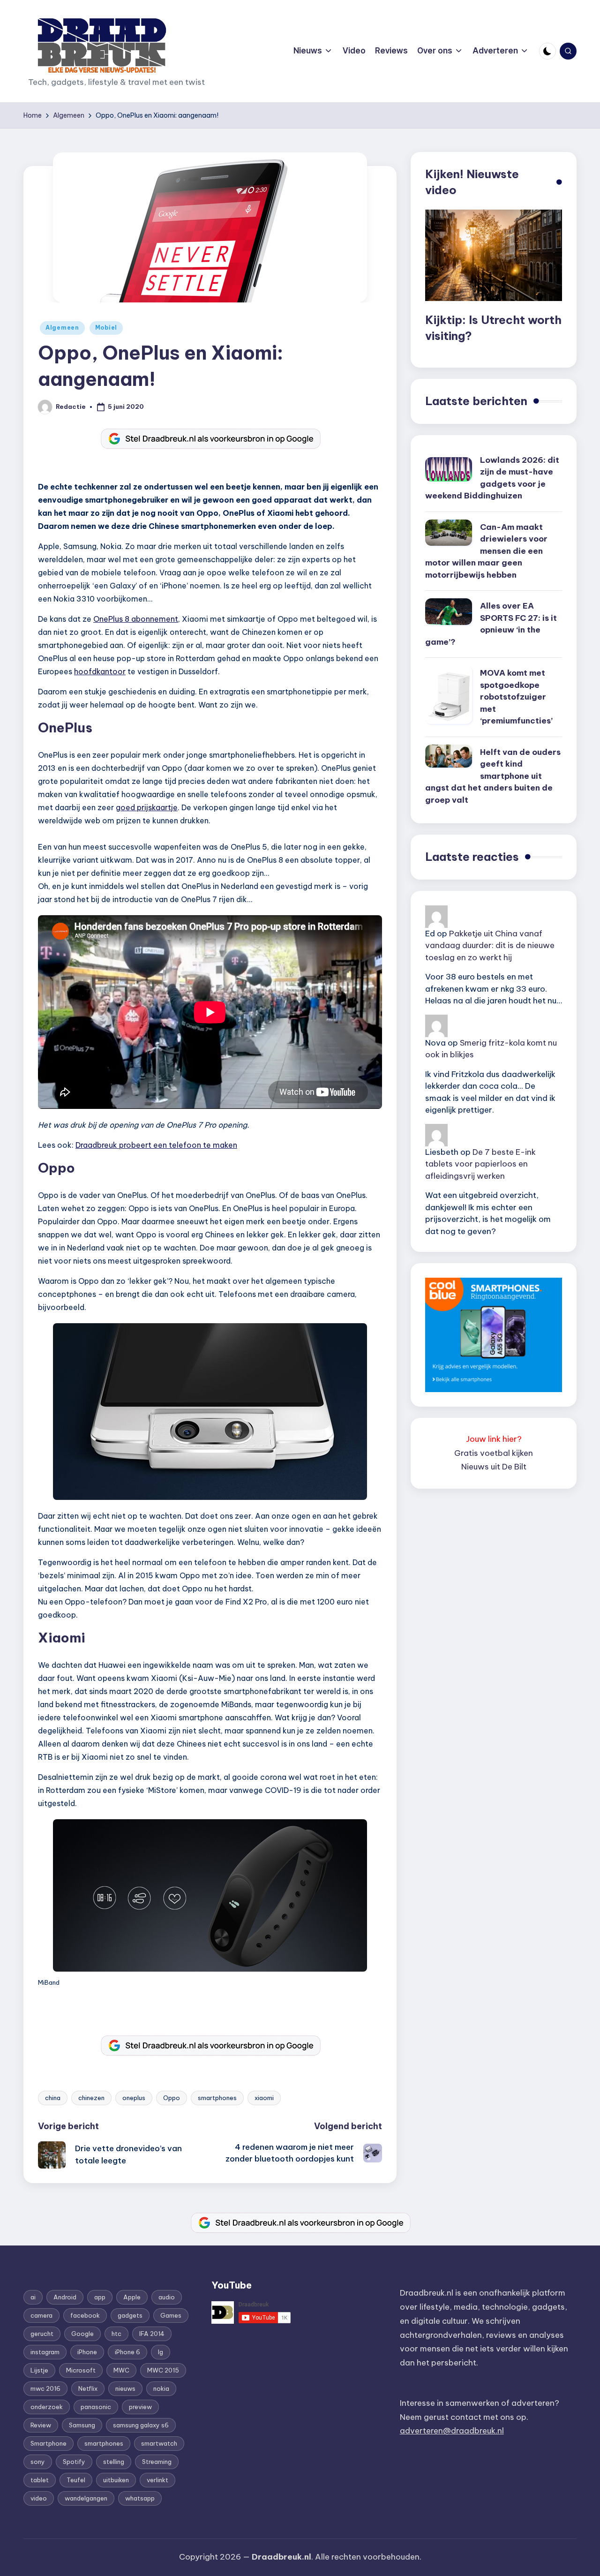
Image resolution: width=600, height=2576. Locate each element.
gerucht (42, 2334)
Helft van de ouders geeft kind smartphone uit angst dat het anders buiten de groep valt (493, 776)
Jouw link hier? (494, 1439)
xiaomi (264, 2098)
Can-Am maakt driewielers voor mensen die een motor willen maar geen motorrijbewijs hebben (486, 551)
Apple (132, 2297)
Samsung (82, 2425)
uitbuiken (116, 2480)
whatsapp (140, 2498)
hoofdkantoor (100, 671)
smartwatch (159, 2443)
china (53, 2098)
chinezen (91, 2098)
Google (82, 2334)
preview (140, 2407)
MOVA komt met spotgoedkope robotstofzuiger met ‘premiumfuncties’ (516, 697)
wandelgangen (86, 2498)
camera (41, 2315)
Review (41, 2425)
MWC (121, 2370)
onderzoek (47, 2407)
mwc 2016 (45, 2388)
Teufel (76, 2480)
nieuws (125, 2388)
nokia (161, 2388)
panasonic (96, 2407)
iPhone (87, 2352)
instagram (45, 2352)
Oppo (172, 2098)
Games (171, 2315)
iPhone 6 (127, 2352)
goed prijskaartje (147, 807)
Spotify (74, 2462)
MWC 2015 (163, 2370)
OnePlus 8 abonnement (136, 619)
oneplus (134, 2098)
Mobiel (106, 328)
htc (116, 2334)
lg (161, 2352)
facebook (85, 2315)
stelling (114, 2462)
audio (167, 2297)
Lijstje (39, 2370)
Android (65, 2297)
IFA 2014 (152, 2334)
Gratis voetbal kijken (494, 1453)
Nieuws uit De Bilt (494, 1467)
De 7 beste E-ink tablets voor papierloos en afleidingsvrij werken (480, 1164)
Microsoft (81, 2370)
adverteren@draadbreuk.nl (452, 2431)
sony (38, 2462)
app (100, 2297)
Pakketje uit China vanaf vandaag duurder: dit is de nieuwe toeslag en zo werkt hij (490, 945)
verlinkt (157, 2480)
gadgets (130, 2315)
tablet (40, 2480)
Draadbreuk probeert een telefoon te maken (156, 1145)
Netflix (88, 2388)
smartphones (217, 2098)
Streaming (157, 2462)
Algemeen (62, 328)
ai (33, 2297)
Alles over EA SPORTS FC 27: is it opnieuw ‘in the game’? (491, 624)
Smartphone (49, 2443)
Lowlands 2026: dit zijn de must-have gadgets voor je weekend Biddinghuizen (492, 478)
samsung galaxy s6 (141, 2425)
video (39, 2498)
